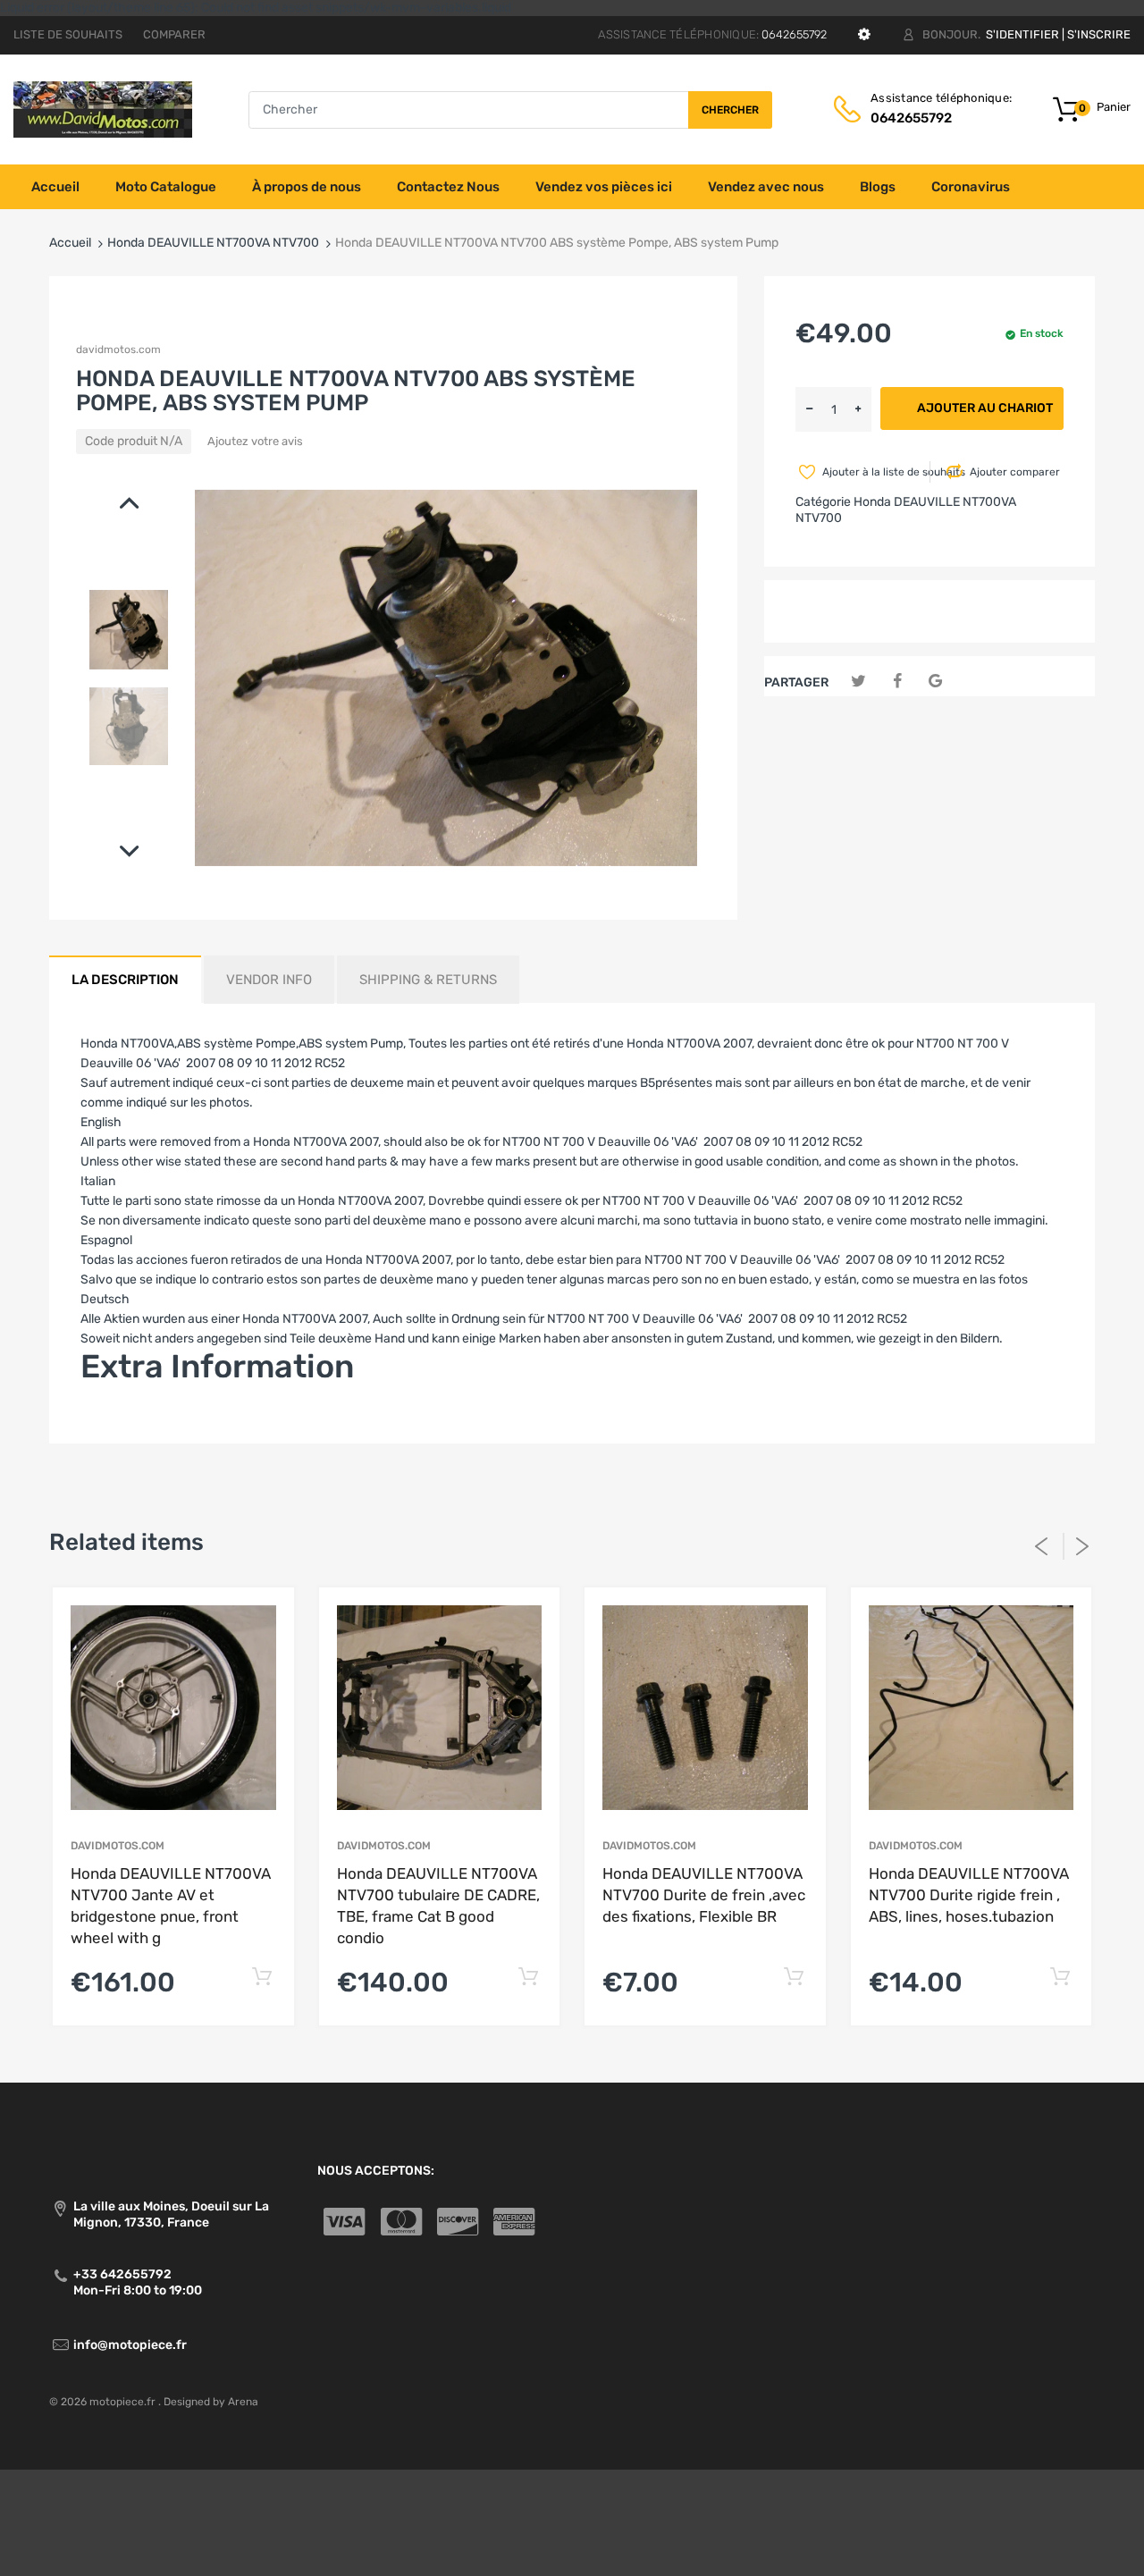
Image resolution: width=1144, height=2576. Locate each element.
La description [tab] (125, 980)
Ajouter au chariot (985, 408)
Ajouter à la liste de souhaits (875, 472)
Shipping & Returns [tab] (428, 980)
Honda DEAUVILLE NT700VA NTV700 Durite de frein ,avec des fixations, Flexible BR (704, 1895)
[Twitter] (858, 682)
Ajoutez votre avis (255, 441)
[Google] (935, 682)
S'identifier (1022, 34)
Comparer (174, 34)
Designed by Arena (211, 2402)
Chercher (730, 110)
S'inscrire (1099, 34)
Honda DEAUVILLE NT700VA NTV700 (213, 243)
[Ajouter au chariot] (262, 1978)
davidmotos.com (118, 349)
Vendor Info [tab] (269, 980)
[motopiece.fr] (103, 109)
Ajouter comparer (1015, 472)
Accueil (70, 243)
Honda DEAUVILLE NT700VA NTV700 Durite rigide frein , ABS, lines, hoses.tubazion (969, 1895)
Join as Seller (118, 1420)
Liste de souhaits (68, 34)
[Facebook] (897, 682)
